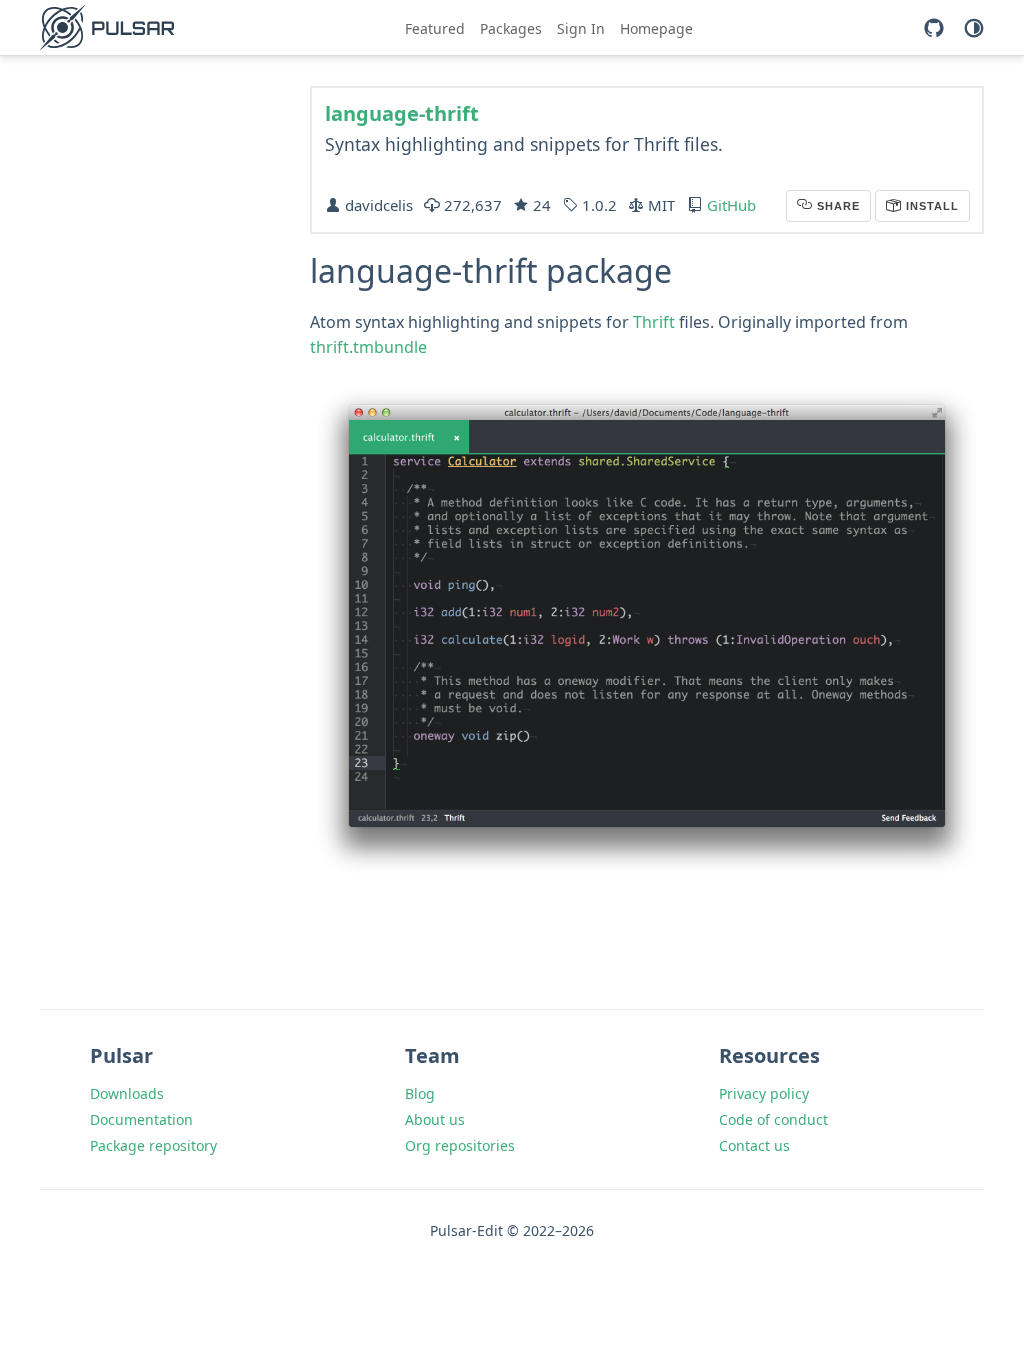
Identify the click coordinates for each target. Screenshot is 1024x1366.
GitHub (731, 205)
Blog (420, 1093)
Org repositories (460, 1145)
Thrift (654, 322)
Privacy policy (764, 1093)
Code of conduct (773, 1119)
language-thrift (402, 113)
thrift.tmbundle (368, 347)
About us (435, 1119)
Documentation (141, 1119)
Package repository (153, 1145)
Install (930, 206)
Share (836, 206)
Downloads (127, 1093)
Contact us (754, 1145)
